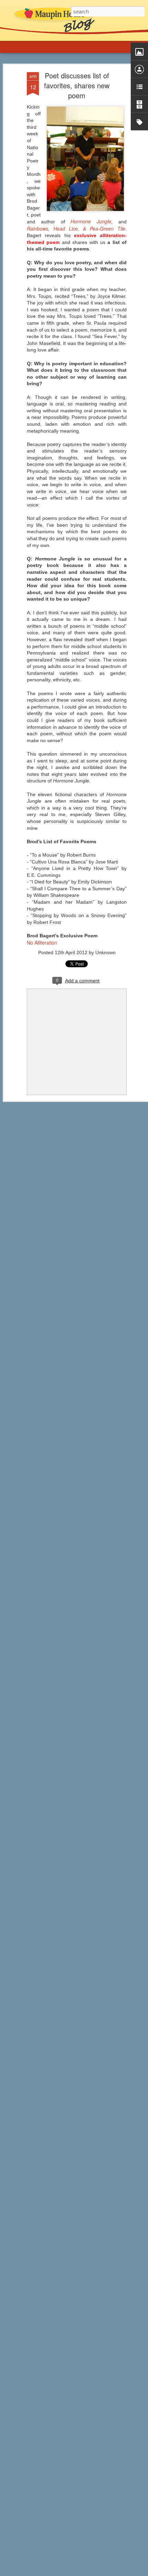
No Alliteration (42, 943)
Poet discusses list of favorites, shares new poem (77, 85)
